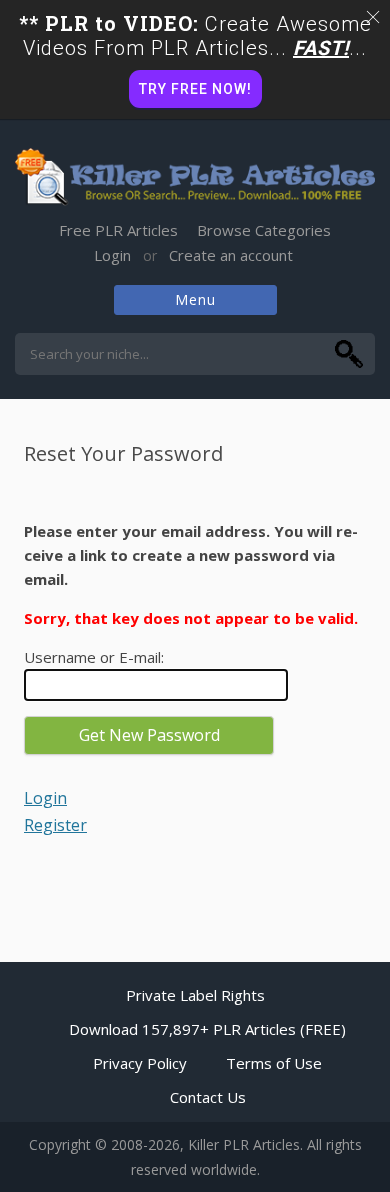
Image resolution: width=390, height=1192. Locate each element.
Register (55, 825)
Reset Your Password (123, 453)
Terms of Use (274, 1063)
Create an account (231, 255)
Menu (195, 299)
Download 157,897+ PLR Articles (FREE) (207, 1029)
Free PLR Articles (118, 230)
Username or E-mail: (94, 657)
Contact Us (208, 1097)
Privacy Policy (140, 1063)
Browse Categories (264, 230)
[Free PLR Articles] (195, 178)
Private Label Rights (195, 995)
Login (112, 255)
